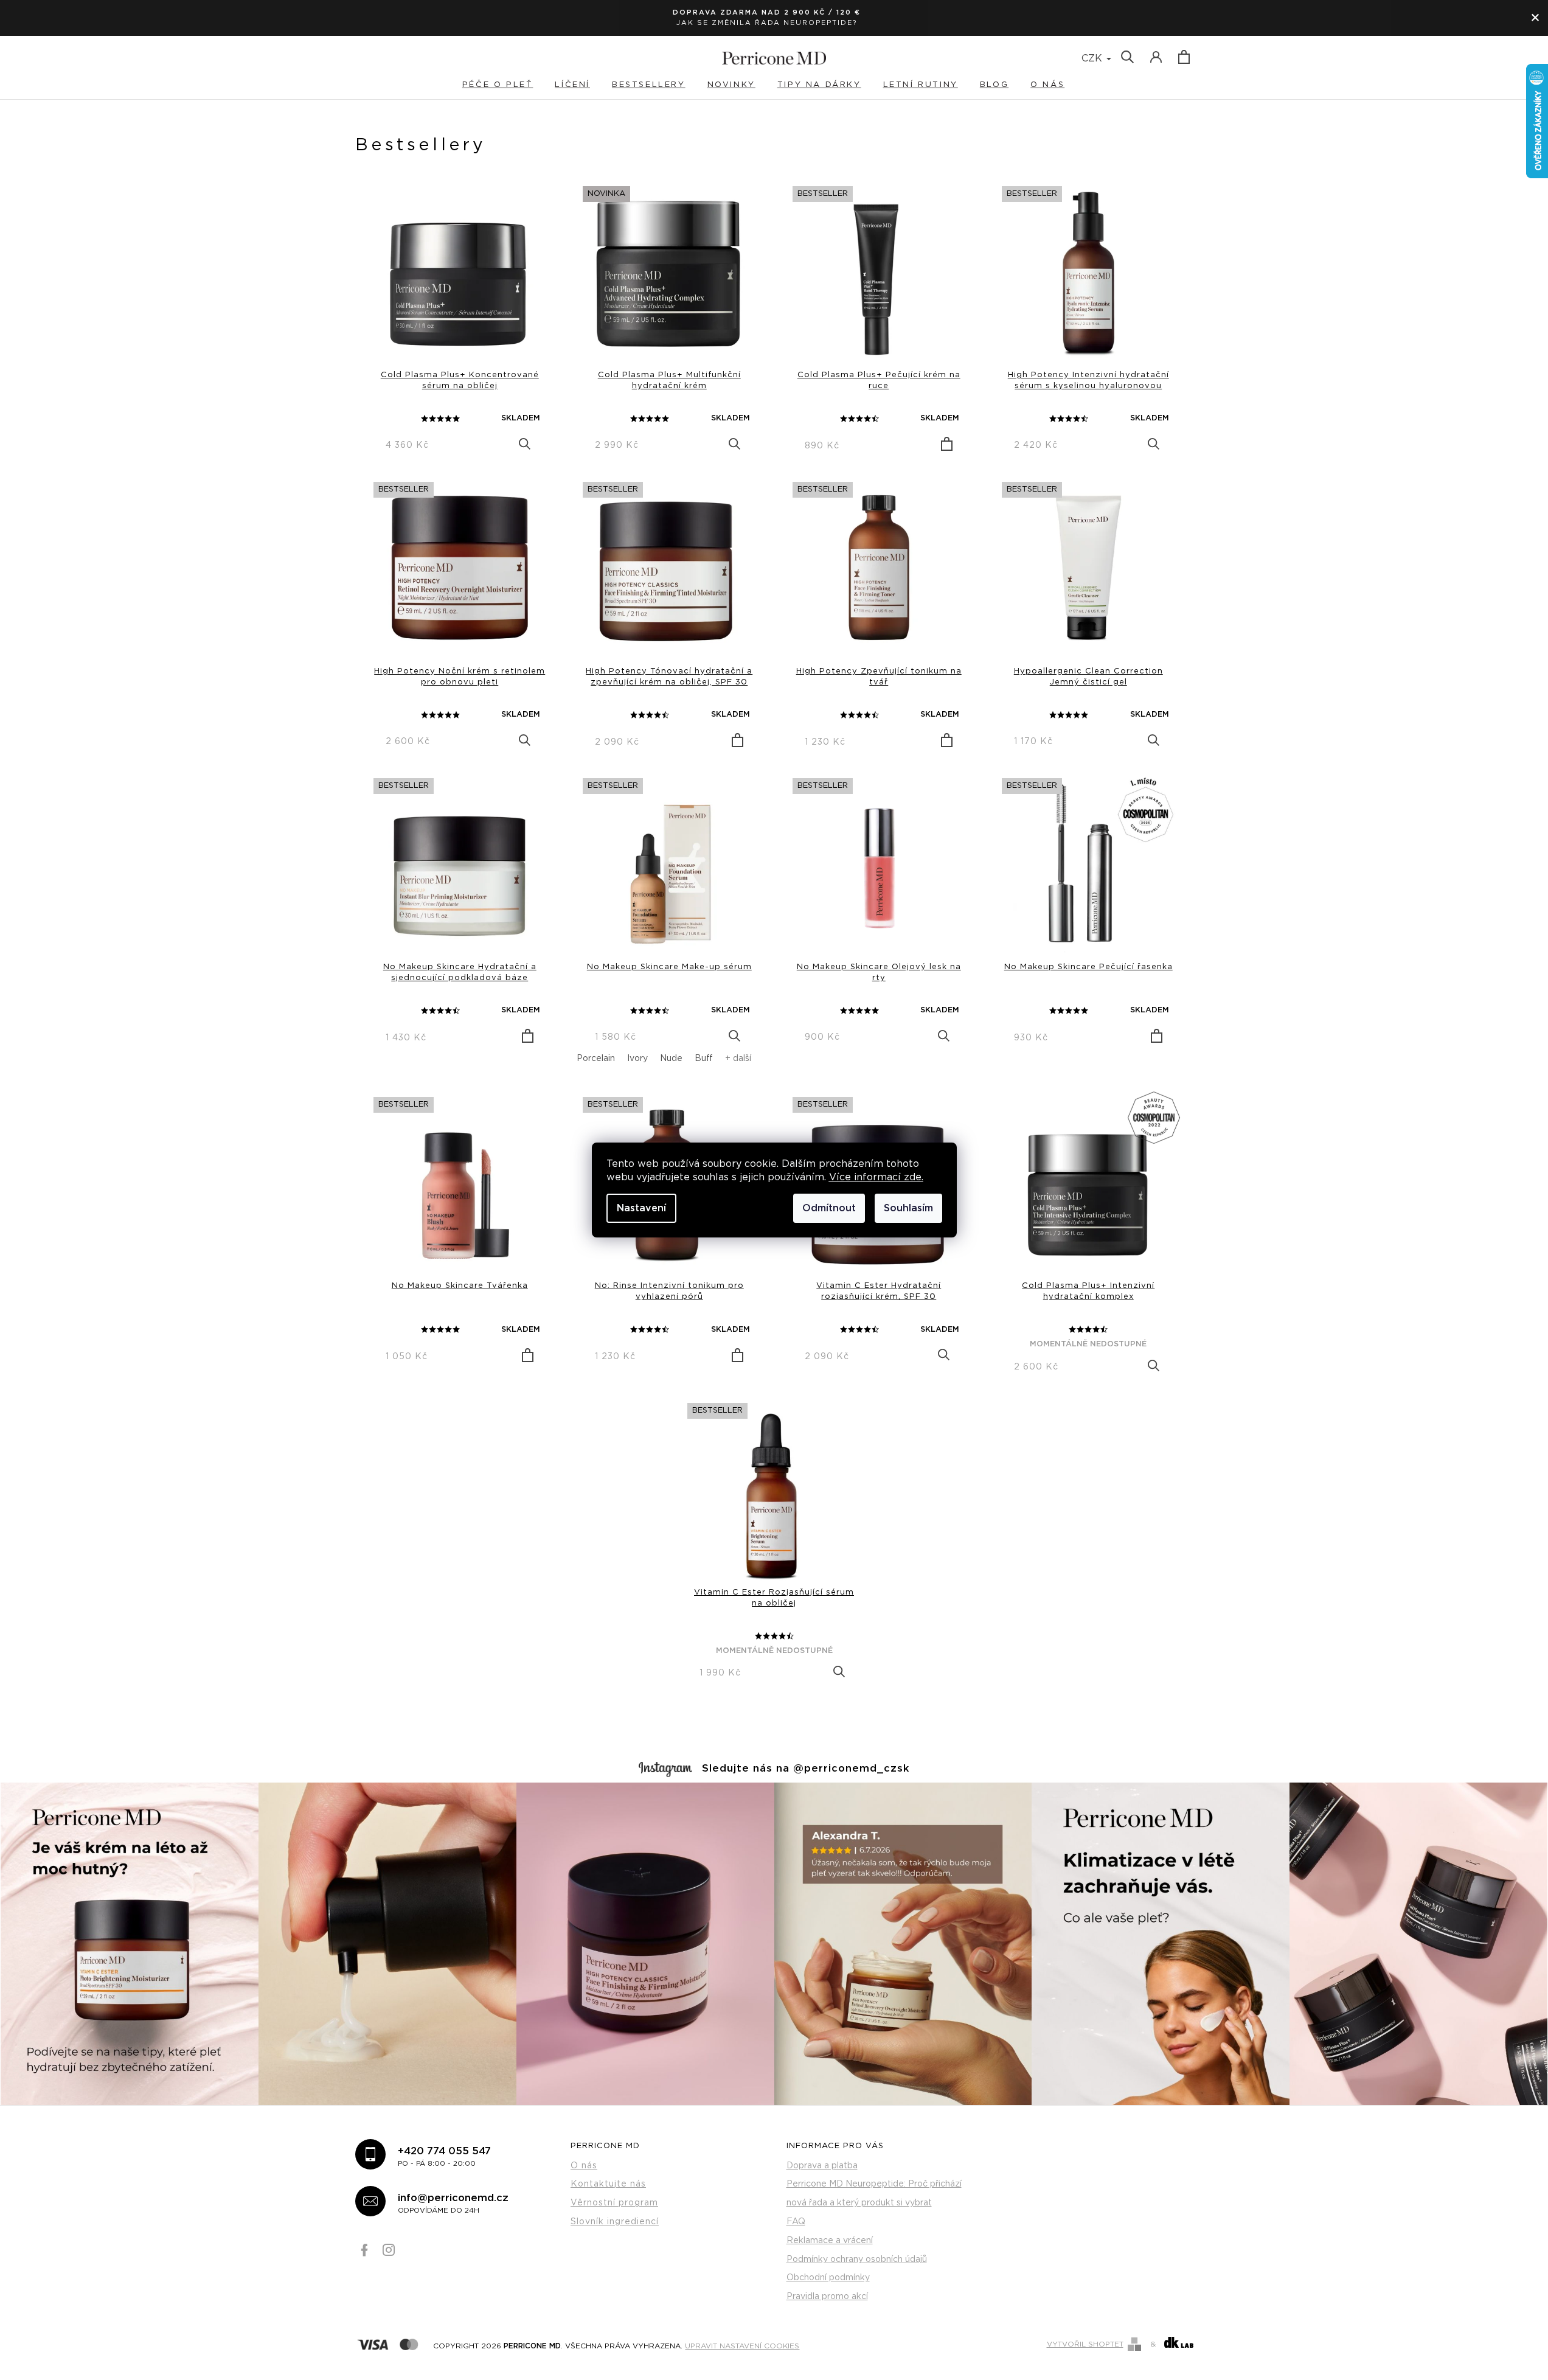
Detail (525, 444)
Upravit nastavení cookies (742, 2345)
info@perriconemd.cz (453, 2203)
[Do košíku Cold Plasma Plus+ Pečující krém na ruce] (947, 444)
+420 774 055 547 (444, 2156)
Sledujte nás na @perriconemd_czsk (806, 1769)
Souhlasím (908, 1208)
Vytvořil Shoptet (1085, 2344)
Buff (704, 1059)
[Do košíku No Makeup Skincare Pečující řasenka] (1157, 1036)
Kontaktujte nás (608, 2184)
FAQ (796, 2222)
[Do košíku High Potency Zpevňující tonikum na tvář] (947, 740)
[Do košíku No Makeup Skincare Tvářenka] (528, 1355)
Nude (671, 1059)
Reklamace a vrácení (830, 2241)
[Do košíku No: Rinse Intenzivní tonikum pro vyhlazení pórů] (738, 1355)
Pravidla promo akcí (827, 2297)
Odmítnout (829, 1208)
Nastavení (641, 1208)
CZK (1093, 58)
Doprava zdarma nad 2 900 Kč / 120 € (767, 12)
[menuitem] (508, 85)
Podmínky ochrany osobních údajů (857, 2260)
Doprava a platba (822, 2166)
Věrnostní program (614, 2203)
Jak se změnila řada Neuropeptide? (767, 23)
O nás (584, 2166)
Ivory (637, 1059)
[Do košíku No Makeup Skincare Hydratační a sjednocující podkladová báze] (528, 1036)
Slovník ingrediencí (615, 2222)
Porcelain (596, 1059)
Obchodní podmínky (828, 2278)
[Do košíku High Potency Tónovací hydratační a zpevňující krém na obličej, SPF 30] (738, 740)
